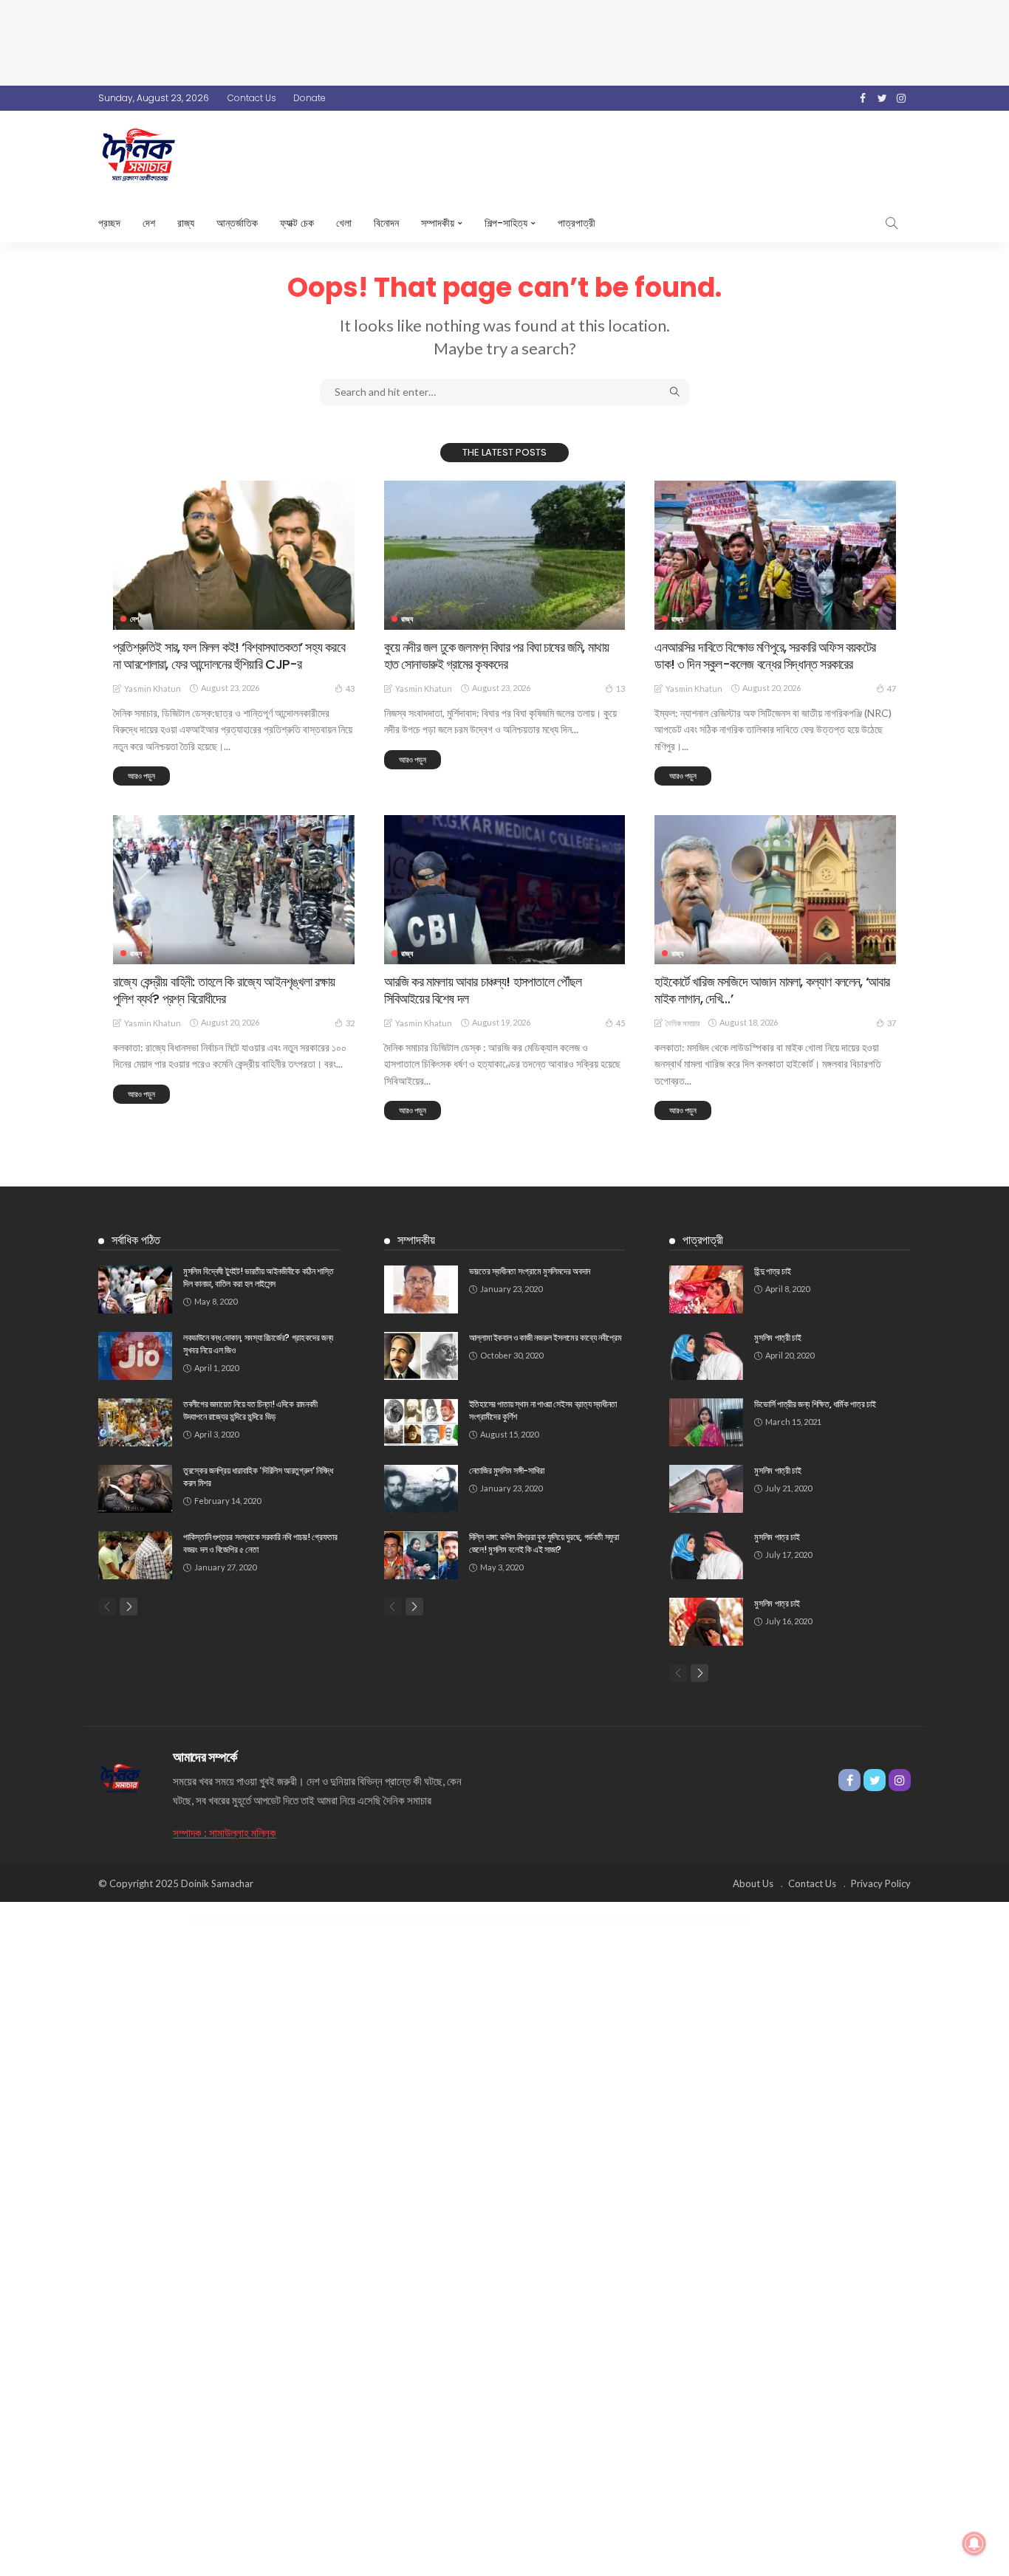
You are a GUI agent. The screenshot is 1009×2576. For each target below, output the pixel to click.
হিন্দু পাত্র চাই (772, 1271)
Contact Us (252, 98)
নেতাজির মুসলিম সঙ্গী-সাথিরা (507, 1470)
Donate (309, 98)
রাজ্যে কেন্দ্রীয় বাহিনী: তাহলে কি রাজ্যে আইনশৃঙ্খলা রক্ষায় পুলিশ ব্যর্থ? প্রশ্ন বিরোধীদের (224, 990)
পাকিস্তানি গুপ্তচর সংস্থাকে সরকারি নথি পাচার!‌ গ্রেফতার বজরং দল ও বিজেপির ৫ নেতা (260, 1543)
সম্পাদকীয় (438, 223)
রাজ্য (186, 223)
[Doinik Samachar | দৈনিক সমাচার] (121, 1777)
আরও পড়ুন (141, 776)
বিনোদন (386, 223)
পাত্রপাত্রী (577, 223)
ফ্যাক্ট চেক (297, 223)
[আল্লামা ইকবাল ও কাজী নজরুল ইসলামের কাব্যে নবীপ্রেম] (421, 1356)
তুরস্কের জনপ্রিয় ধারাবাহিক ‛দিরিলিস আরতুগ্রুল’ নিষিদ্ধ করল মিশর (258, 1477)
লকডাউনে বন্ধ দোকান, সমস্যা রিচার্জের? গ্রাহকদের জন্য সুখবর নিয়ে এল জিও (258, 1344)
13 (620, 688)
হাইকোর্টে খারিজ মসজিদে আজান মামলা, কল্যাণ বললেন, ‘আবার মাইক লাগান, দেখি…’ (772, 990)
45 (620, 1023)
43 (350, 688)
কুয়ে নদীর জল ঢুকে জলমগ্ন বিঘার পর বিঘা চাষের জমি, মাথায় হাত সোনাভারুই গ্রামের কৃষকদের (497, 656)
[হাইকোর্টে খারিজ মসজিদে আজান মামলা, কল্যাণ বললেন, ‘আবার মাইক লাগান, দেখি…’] (775, 890)
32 (350, 1023)
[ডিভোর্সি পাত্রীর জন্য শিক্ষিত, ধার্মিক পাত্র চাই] (706, 1422)
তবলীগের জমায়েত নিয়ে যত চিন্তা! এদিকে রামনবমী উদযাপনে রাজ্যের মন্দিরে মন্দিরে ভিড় (250, 1410)
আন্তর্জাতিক (237, 223)
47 (892, 688)
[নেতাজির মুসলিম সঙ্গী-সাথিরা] (421, 1489)
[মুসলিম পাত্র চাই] (706, 1555)
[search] (892, 223)
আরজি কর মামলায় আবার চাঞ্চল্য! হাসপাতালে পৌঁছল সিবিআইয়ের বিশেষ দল (483, 990)
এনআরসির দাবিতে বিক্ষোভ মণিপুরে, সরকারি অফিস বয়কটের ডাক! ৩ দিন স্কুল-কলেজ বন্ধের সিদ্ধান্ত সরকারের (765, 656)
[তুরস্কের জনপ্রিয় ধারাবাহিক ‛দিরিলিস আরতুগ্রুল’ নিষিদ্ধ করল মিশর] (135, 1489)
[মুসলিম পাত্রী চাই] (706, 1356)
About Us (753, 1883)
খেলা (344, 223)
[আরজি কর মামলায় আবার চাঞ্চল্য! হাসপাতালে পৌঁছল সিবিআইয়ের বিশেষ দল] (505, 890)
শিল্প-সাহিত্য (506, 223)
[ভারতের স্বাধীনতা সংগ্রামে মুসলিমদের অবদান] (421, 1289)
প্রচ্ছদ (109, 223)
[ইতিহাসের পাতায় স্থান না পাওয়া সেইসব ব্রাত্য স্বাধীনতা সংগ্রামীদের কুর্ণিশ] (421, 1422)
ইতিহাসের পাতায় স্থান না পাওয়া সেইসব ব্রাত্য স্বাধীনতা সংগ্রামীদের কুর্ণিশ (543, 1410)
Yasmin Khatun (153, 688)
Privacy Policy (881, 1883)
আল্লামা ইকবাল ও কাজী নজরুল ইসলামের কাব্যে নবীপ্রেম (545, 1337)
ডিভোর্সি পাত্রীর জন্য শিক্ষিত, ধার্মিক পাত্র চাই (815, 1404)
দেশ (149, 223)
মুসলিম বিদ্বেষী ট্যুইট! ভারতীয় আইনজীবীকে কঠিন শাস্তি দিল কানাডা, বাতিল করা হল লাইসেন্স (258, 1277)
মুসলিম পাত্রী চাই (777, 1337)
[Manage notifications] (974, 2544)
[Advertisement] (504, 41)
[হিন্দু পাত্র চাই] (706, 1289)
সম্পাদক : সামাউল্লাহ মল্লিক (225, 1833)
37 (892, 1023)
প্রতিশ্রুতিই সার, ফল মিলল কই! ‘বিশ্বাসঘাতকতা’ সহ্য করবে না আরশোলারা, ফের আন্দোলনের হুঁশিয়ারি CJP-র (229, 656)
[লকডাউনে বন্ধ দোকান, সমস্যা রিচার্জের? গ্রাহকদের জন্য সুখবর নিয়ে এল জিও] (135, 1356)
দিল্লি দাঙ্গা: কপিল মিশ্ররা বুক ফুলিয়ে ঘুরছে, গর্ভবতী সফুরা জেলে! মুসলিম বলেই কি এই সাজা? (544, 1543)
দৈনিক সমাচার (683, 1023)
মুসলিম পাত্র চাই (777, 1537)
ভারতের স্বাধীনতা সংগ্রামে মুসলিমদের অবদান (530, 1271)
